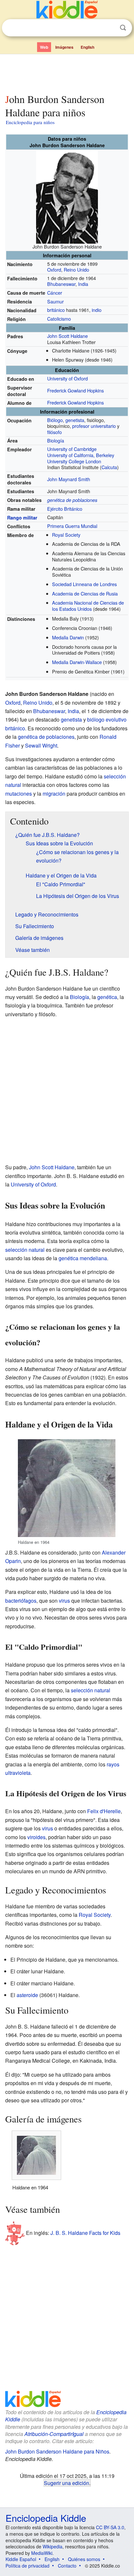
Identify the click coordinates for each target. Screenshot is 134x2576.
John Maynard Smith (69, 479)
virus (64, 1601)
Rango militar (22, 518)
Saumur (55, 301)
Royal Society (66, 535)
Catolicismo (59, 319)
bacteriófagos (21, 1601)
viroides (36, 1837)
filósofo (54, 432)
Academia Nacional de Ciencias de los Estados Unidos (88, 606)
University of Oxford (67, 378)
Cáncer (55, 293)
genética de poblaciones (72, 500)
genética (107, 997)
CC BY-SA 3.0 (110, 2527)
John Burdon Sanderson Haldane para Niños (57, 2451)
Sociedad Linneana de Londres (84, 584)
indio (97, 310)
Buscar (123, 28)
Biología (56, 440)
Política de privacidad (27, 2566)
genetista (75, 420)
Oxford (54, 269)
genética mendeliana (83, 1258)
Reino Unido (76, 269)
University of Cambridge (72, 449)
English (87, 47)
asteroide (27, 1995)
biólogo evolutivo (107, 719)
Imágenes (64, 47)
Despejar (110, 28)
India (83, 284)
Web (44, 47)
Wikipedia (53, 2546)
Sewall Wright (41, 745)
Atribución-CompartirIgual (54, 2434)
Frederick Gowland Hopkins (75, 390)
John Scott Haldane (67, 336)
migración (54, 794)
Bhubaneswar (61, 284)
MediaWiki (42, 2553)
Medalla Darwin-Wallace (77, 662)
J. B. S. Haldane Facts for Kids (85, 2232)
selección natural (25, 1250)
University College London (74, 461)
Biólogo (55, 420)
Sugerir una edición (67, 2483)
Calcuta (109, 467)
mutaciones (19, 794)
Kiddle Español (21, 2559)
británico (56, 310)
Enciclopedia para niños (30, 122)
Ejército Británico (65, 509)
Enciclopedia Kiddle (46, 2518)
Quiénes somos (84, 2559)
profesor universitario (94, 426)
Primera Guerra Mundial (72, 526)
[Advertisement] (67, 72)
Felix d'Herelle (104, 1811)
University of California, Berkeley (81, 455)
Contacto (67, 2566)
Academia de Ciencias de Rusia (85, 593)
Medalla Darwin (68, 637)
